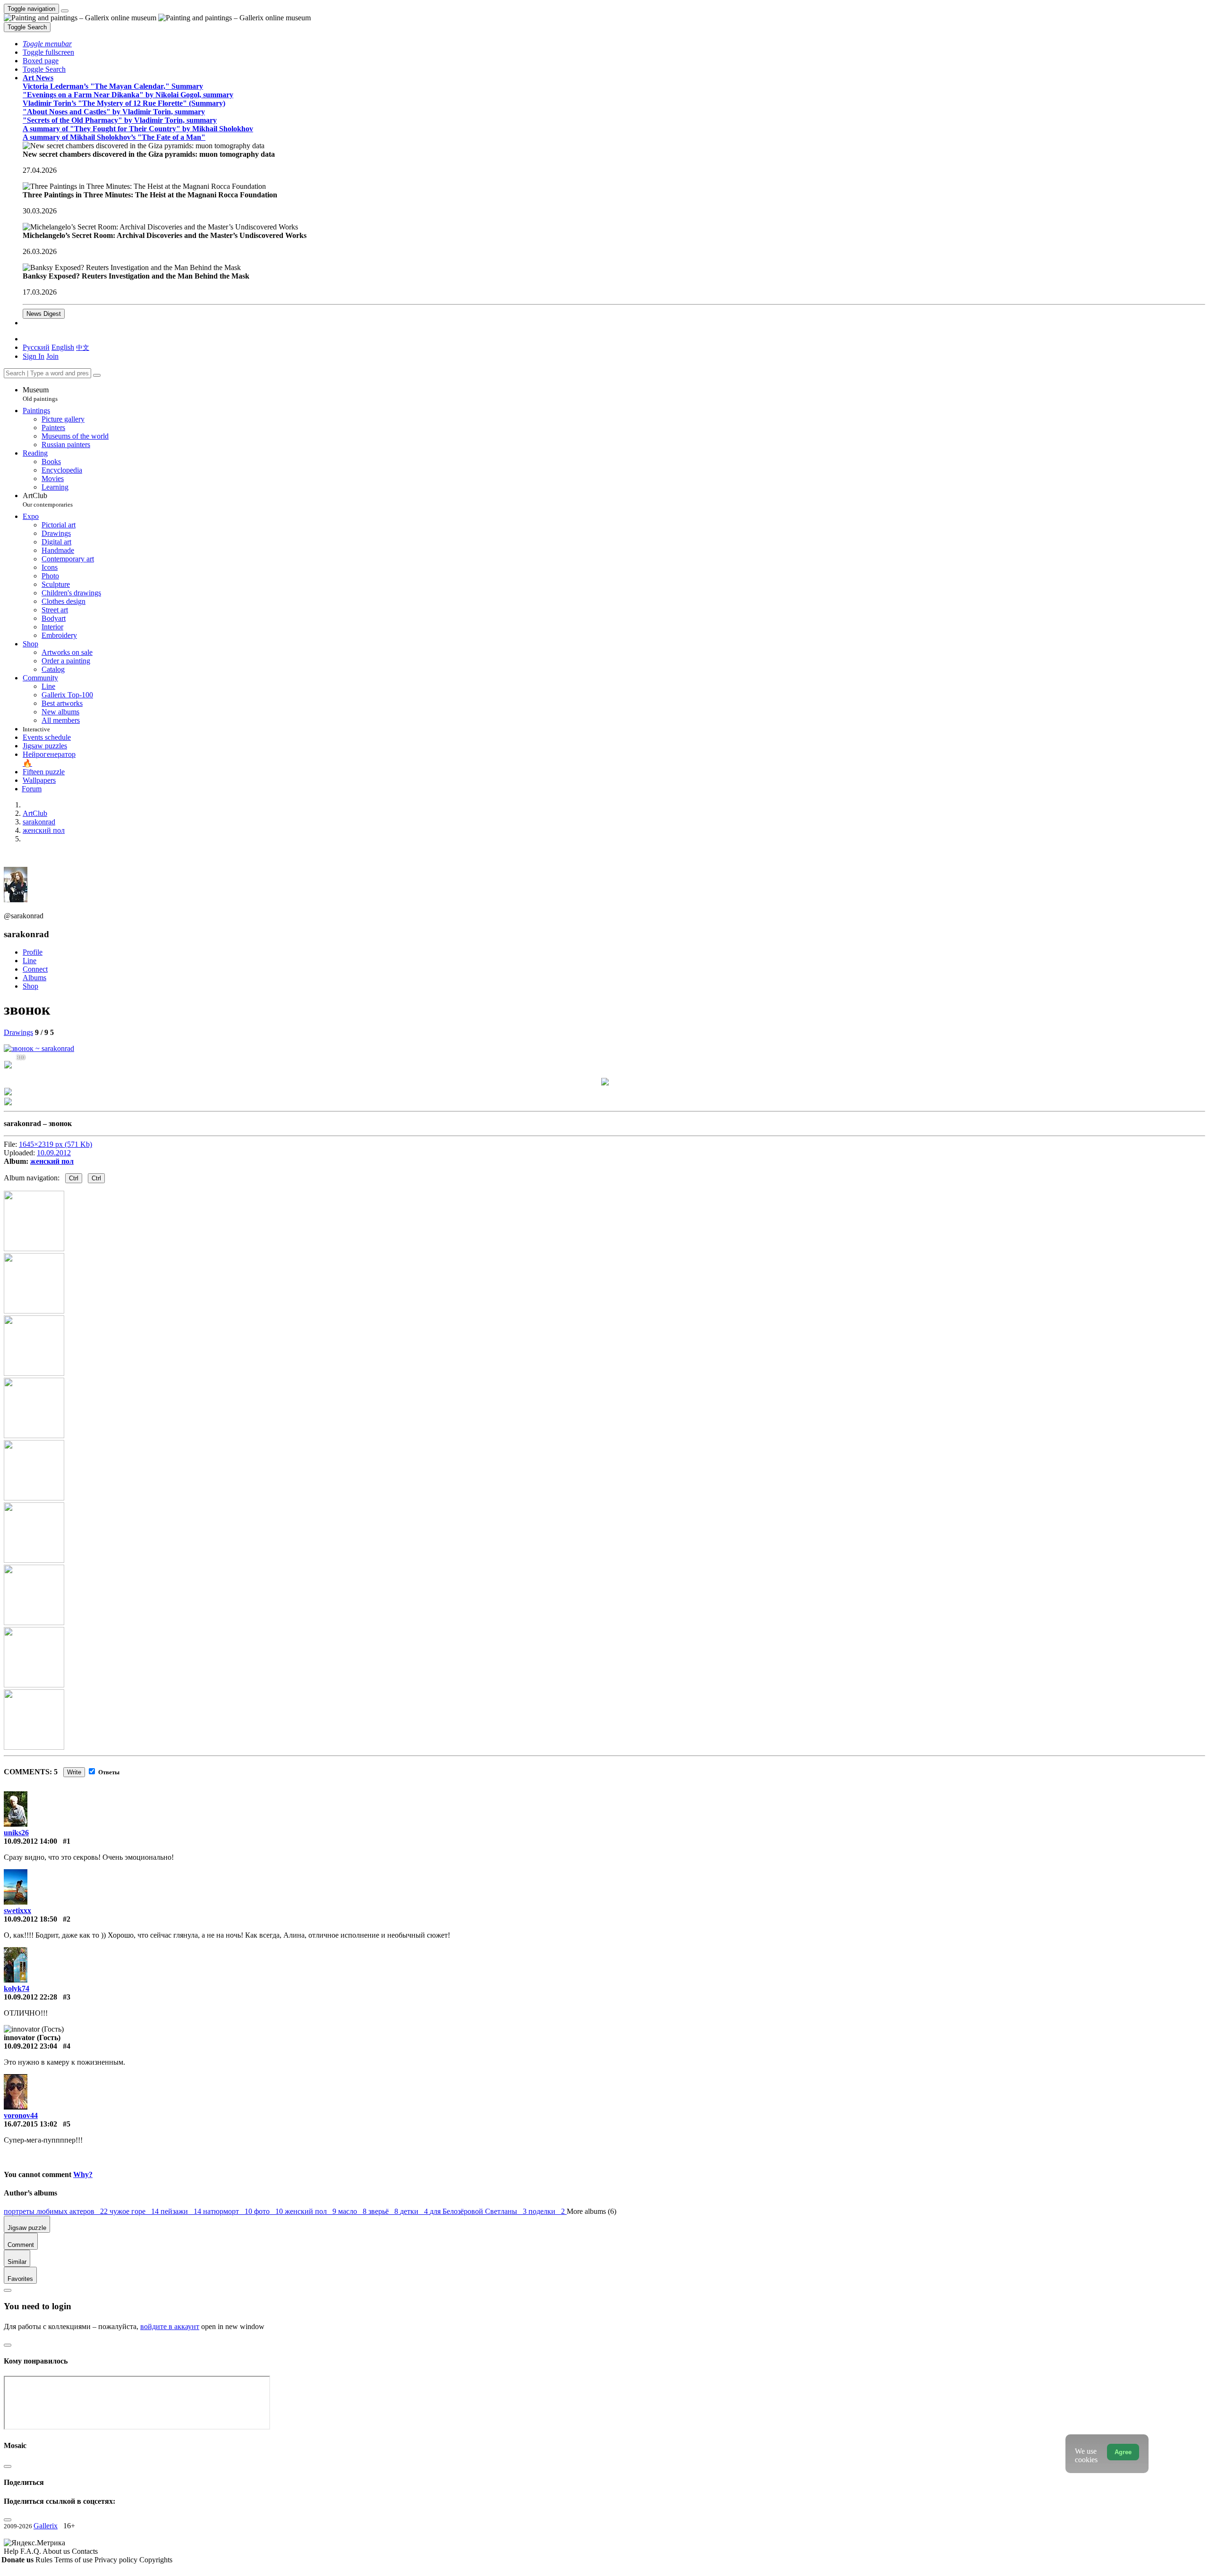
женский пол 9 (311, 2211)
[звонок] (39, 1048)
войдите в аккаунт (170, 2326)
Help (12, 2551)
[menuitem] (83, 347)
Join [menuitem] (52, 356)
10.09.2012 (54, 1153)
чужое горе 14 (135, 2211)
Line (30, 961)
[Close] (97, 375)
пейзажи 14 (182, 2211)
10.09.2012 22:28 (30, 1997)
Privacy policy (117, 2560)
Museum (40, 394)
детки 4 (415, 2211)
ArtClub (48, 500)
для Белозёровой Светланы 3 (479, 2211)
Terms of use (74, 2560)
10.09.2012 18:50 (30, 1919)
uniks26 (16, 1833)
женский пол (52, 1161)
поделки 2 (548, 2211)
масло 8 (353, 2211)
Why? (83, 2174)
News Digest (44, 314)
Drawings (18, 1032)
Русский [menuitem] (36, 347)
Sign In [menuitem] (34, 356)
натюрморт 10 (229, 2211)
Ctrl (74, 1178)
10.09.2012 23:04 (30, 2046)
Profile (33, 952)
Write (74, 1772)
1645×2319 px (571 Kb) (55, 1144)
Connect (35, 969)
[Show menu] (65, 11)
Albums (34, 978)
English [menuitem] (63, 347)
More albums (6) (592, 2211)
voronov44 (21, 2115)
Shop (30, 986)
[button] (47, 44)
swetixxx (17, 1911)
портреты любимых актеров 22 (57, 2211)
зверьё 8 (384, 2211)
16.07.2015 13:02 (30, 2124)
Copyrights (156, 2560)
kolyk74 (17, 1988)
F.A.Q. (31, 2551)
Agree (1123, 2452)
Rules (45, 2560)
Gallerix (46, 2526)
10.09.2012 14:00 (30, 1841)
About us (57, 2551)
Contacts (85, 2551)
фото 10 (269, 2211)
